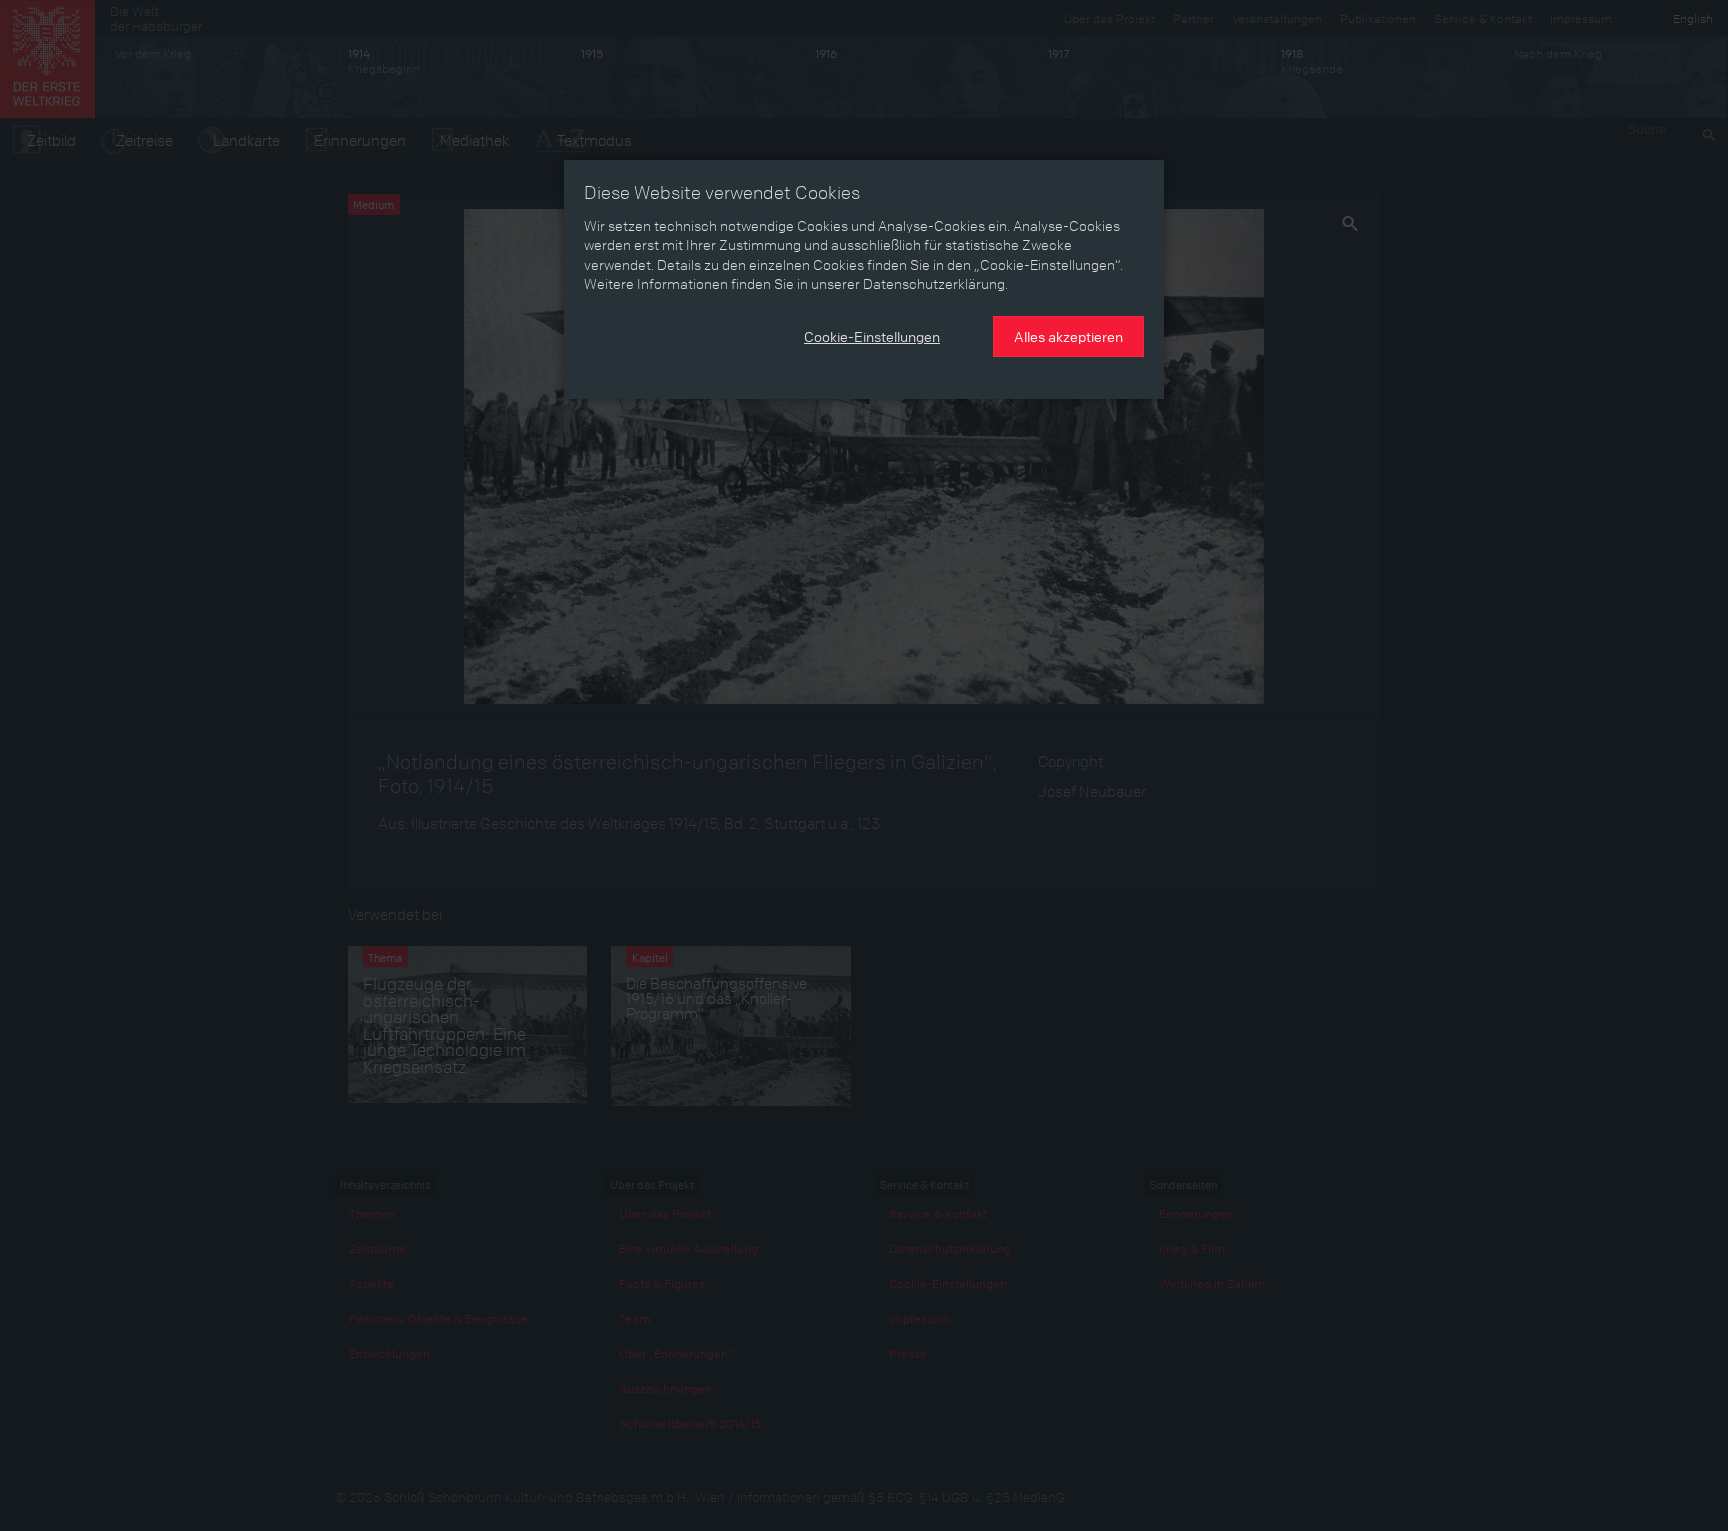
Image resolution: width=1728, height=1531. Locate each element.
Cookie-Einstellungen (872, 336)
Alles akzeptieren (1068, 336)
